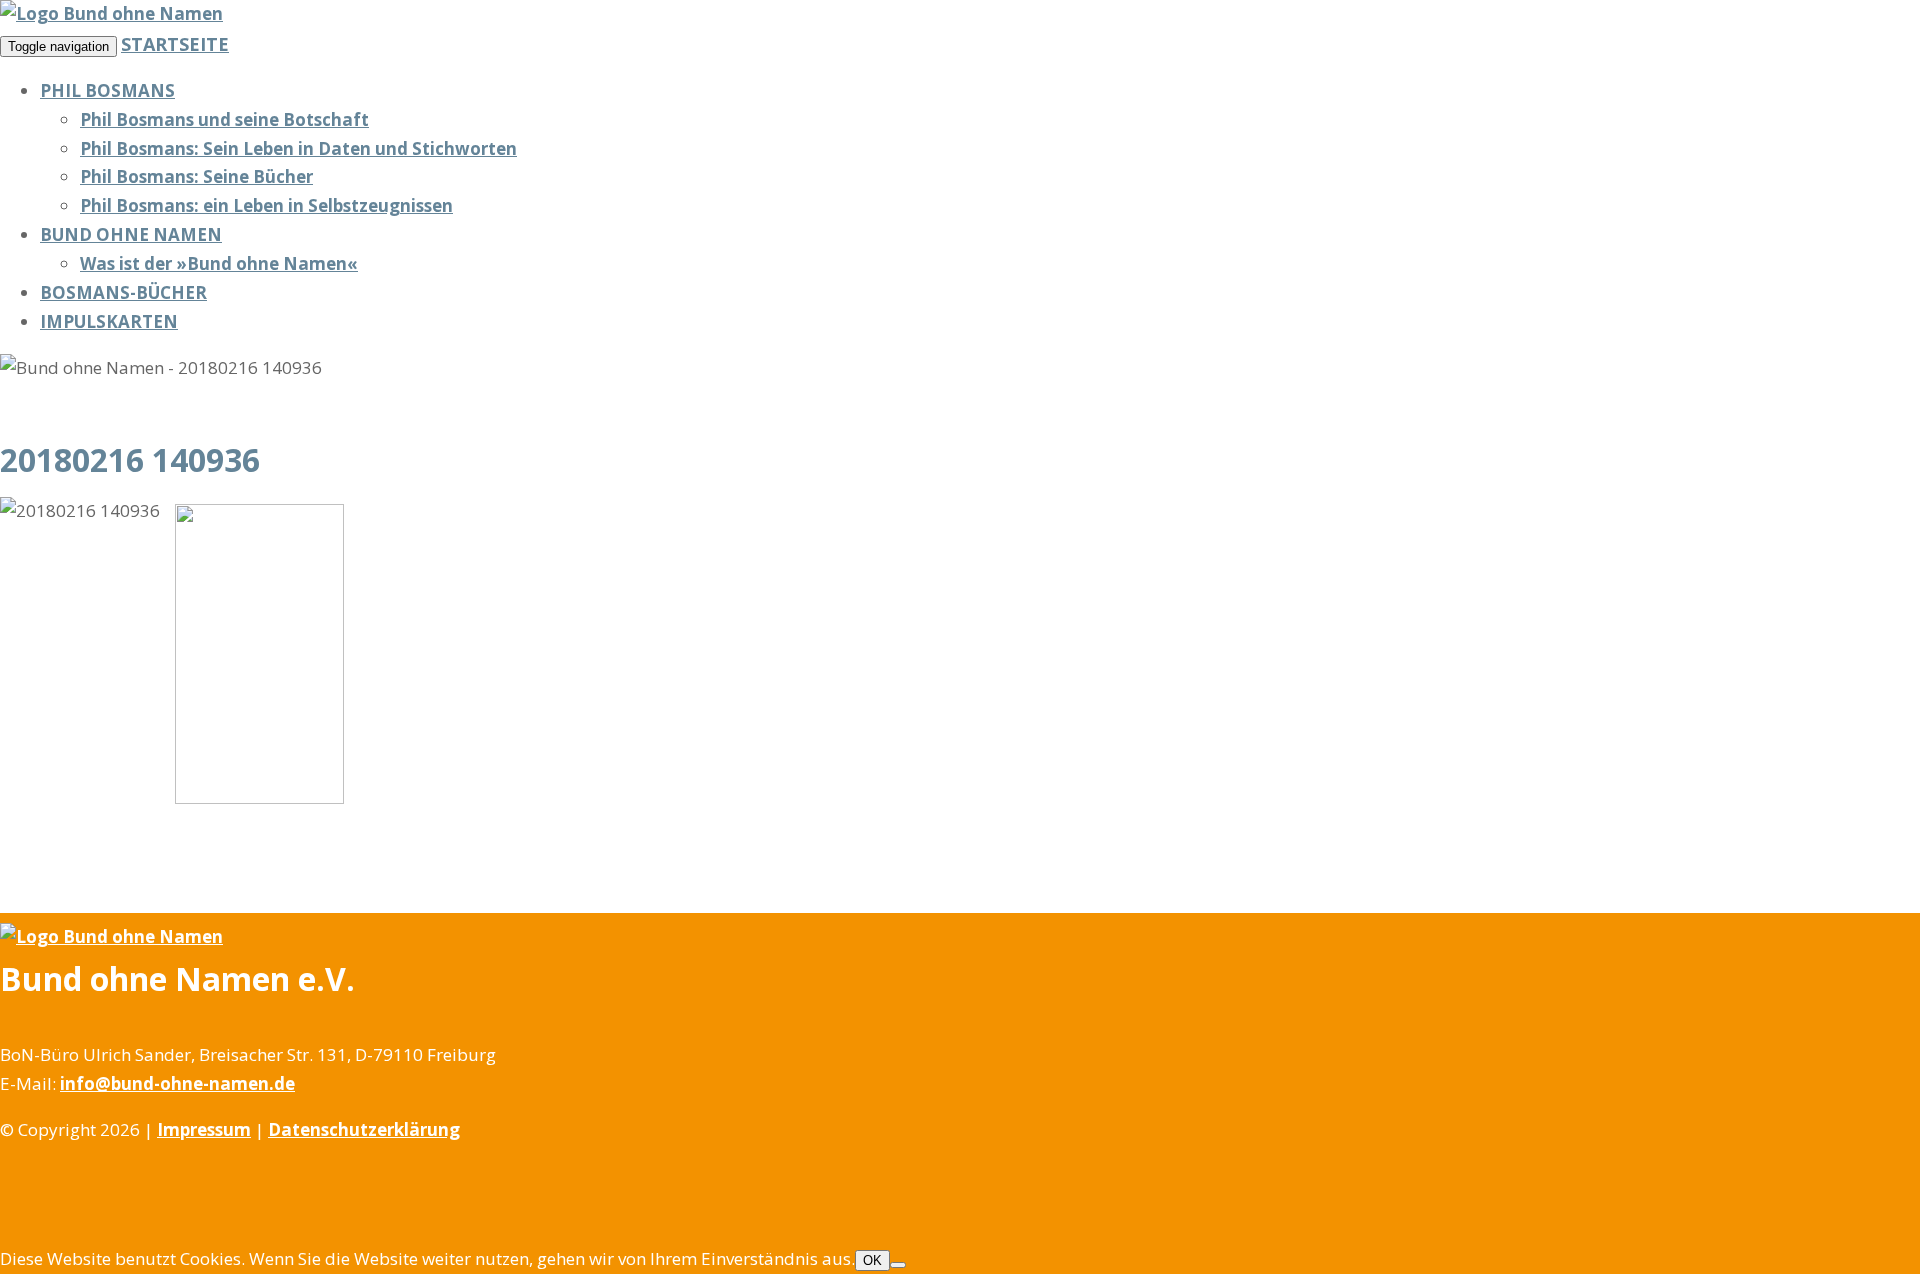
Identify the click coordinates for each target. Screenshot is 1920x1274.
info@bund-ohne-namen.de (177, 1083)
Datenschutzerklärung (364, 1129)
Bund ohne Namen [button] (131, 234)
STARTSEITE (175, 44)
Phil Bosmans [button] (107, 90)
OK (872, 1260)
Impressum (204, 1129)
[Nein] (898, 1265)
